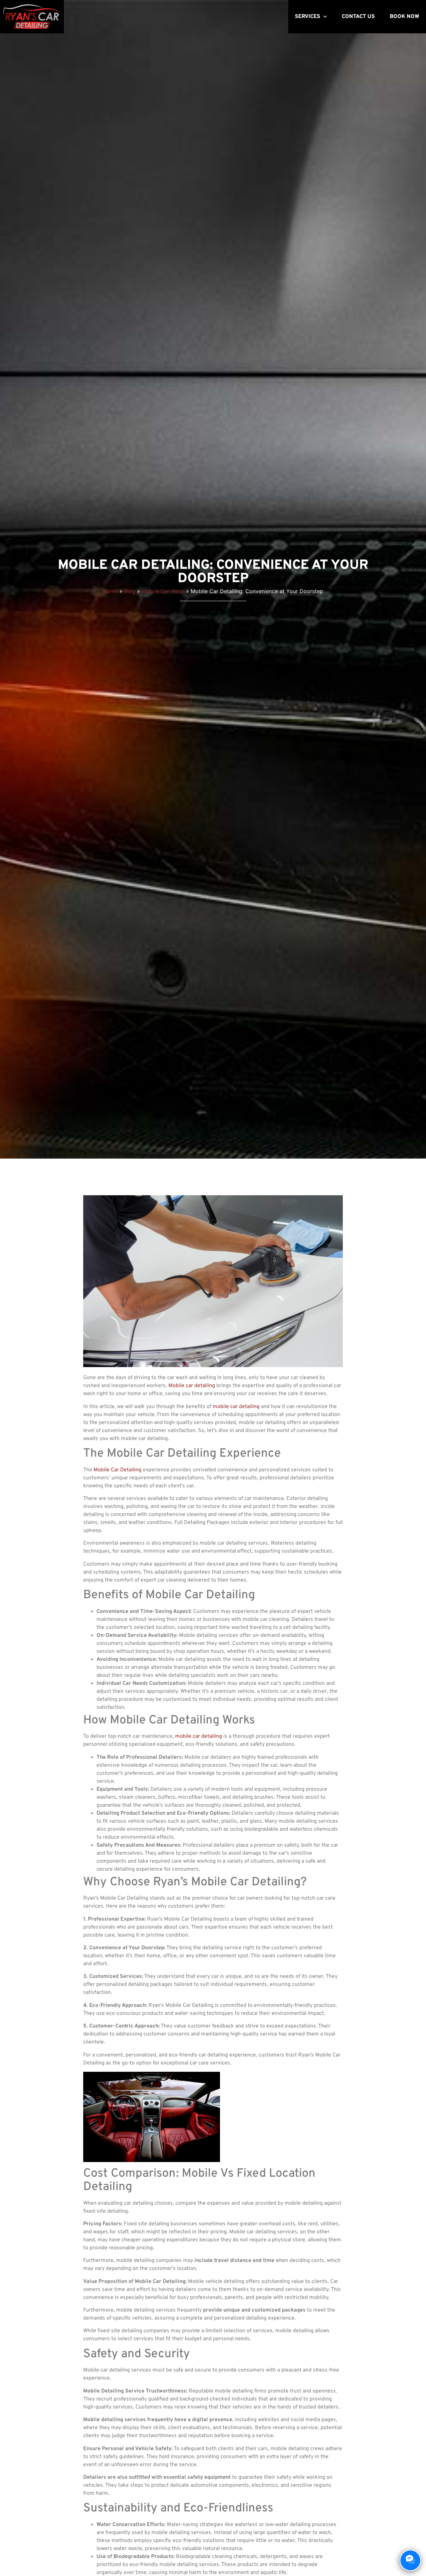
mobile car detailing (236, 1407)
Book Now (405, 17)
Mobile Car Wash (163, 591)
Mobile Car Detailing (117, 1470)
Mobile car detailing (192, 1386)
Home (110, 591)
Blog (130, 591)
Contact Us (358, 17)
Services (308, 17)
